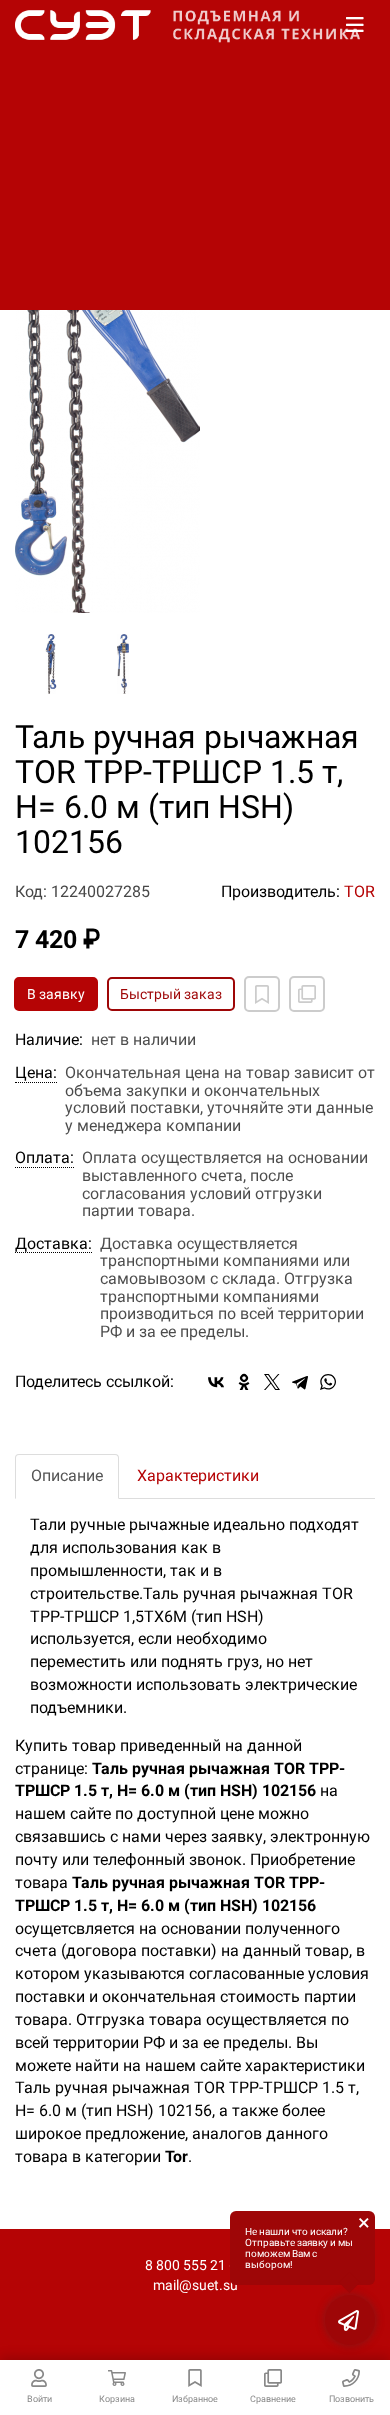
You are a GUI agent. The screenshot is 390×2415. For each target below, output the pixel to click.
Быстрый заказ (171, 994)
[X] (272, 1382)
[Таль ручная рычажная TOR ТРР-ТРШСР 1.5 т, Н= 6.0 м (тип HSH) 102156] (195, 363)
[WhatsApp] (328, 1382)
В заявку (56, 994)
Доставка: (53, 1244)
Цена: (36, 1073)
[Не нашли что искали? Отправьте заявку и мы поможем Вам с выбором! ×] (350, 2320)
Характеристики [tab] (198, 1475)
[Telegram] (300, 1382)
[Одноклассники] (244, 1382)
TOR (359, 891)
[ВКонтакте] (216, 1382)
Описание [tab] (67, 1475)
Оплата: (44, 1158)
